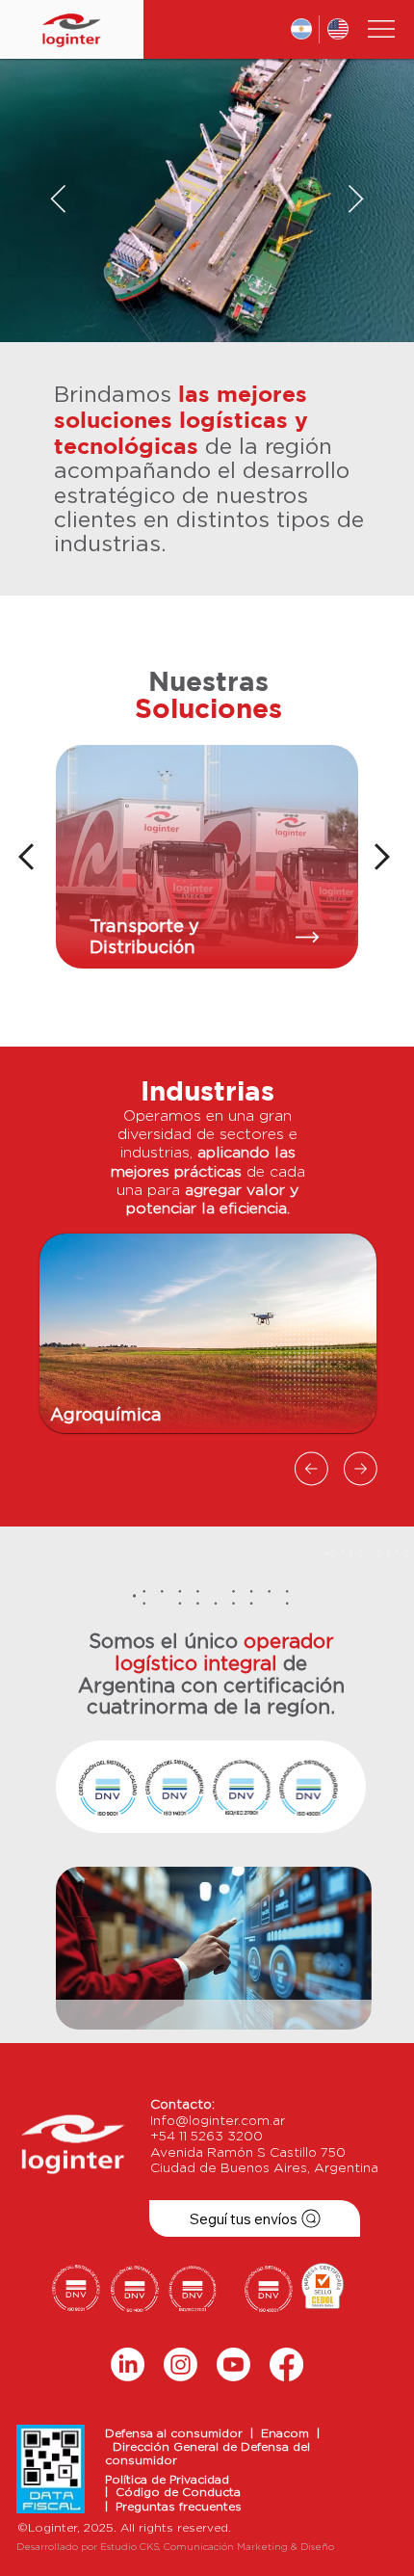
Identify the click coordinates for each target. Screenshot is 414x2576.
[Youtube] (233, 2364)
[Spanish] (302, 29)
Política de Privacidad (167, 2480)
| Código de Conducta (173, 2492)
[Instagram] (181, 2364)
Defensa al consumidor (178, 2433)
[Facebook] (286, 2364)
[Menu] (382, 29)
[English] (337, 29)
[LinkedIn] (128, 2364)
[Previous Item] (58, 200)
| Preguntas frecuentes (173, 2507)
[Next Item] (356, 200)
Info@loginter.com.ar (218, 2121)
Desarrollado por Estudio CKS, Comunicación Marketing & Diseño (175, 2547)
